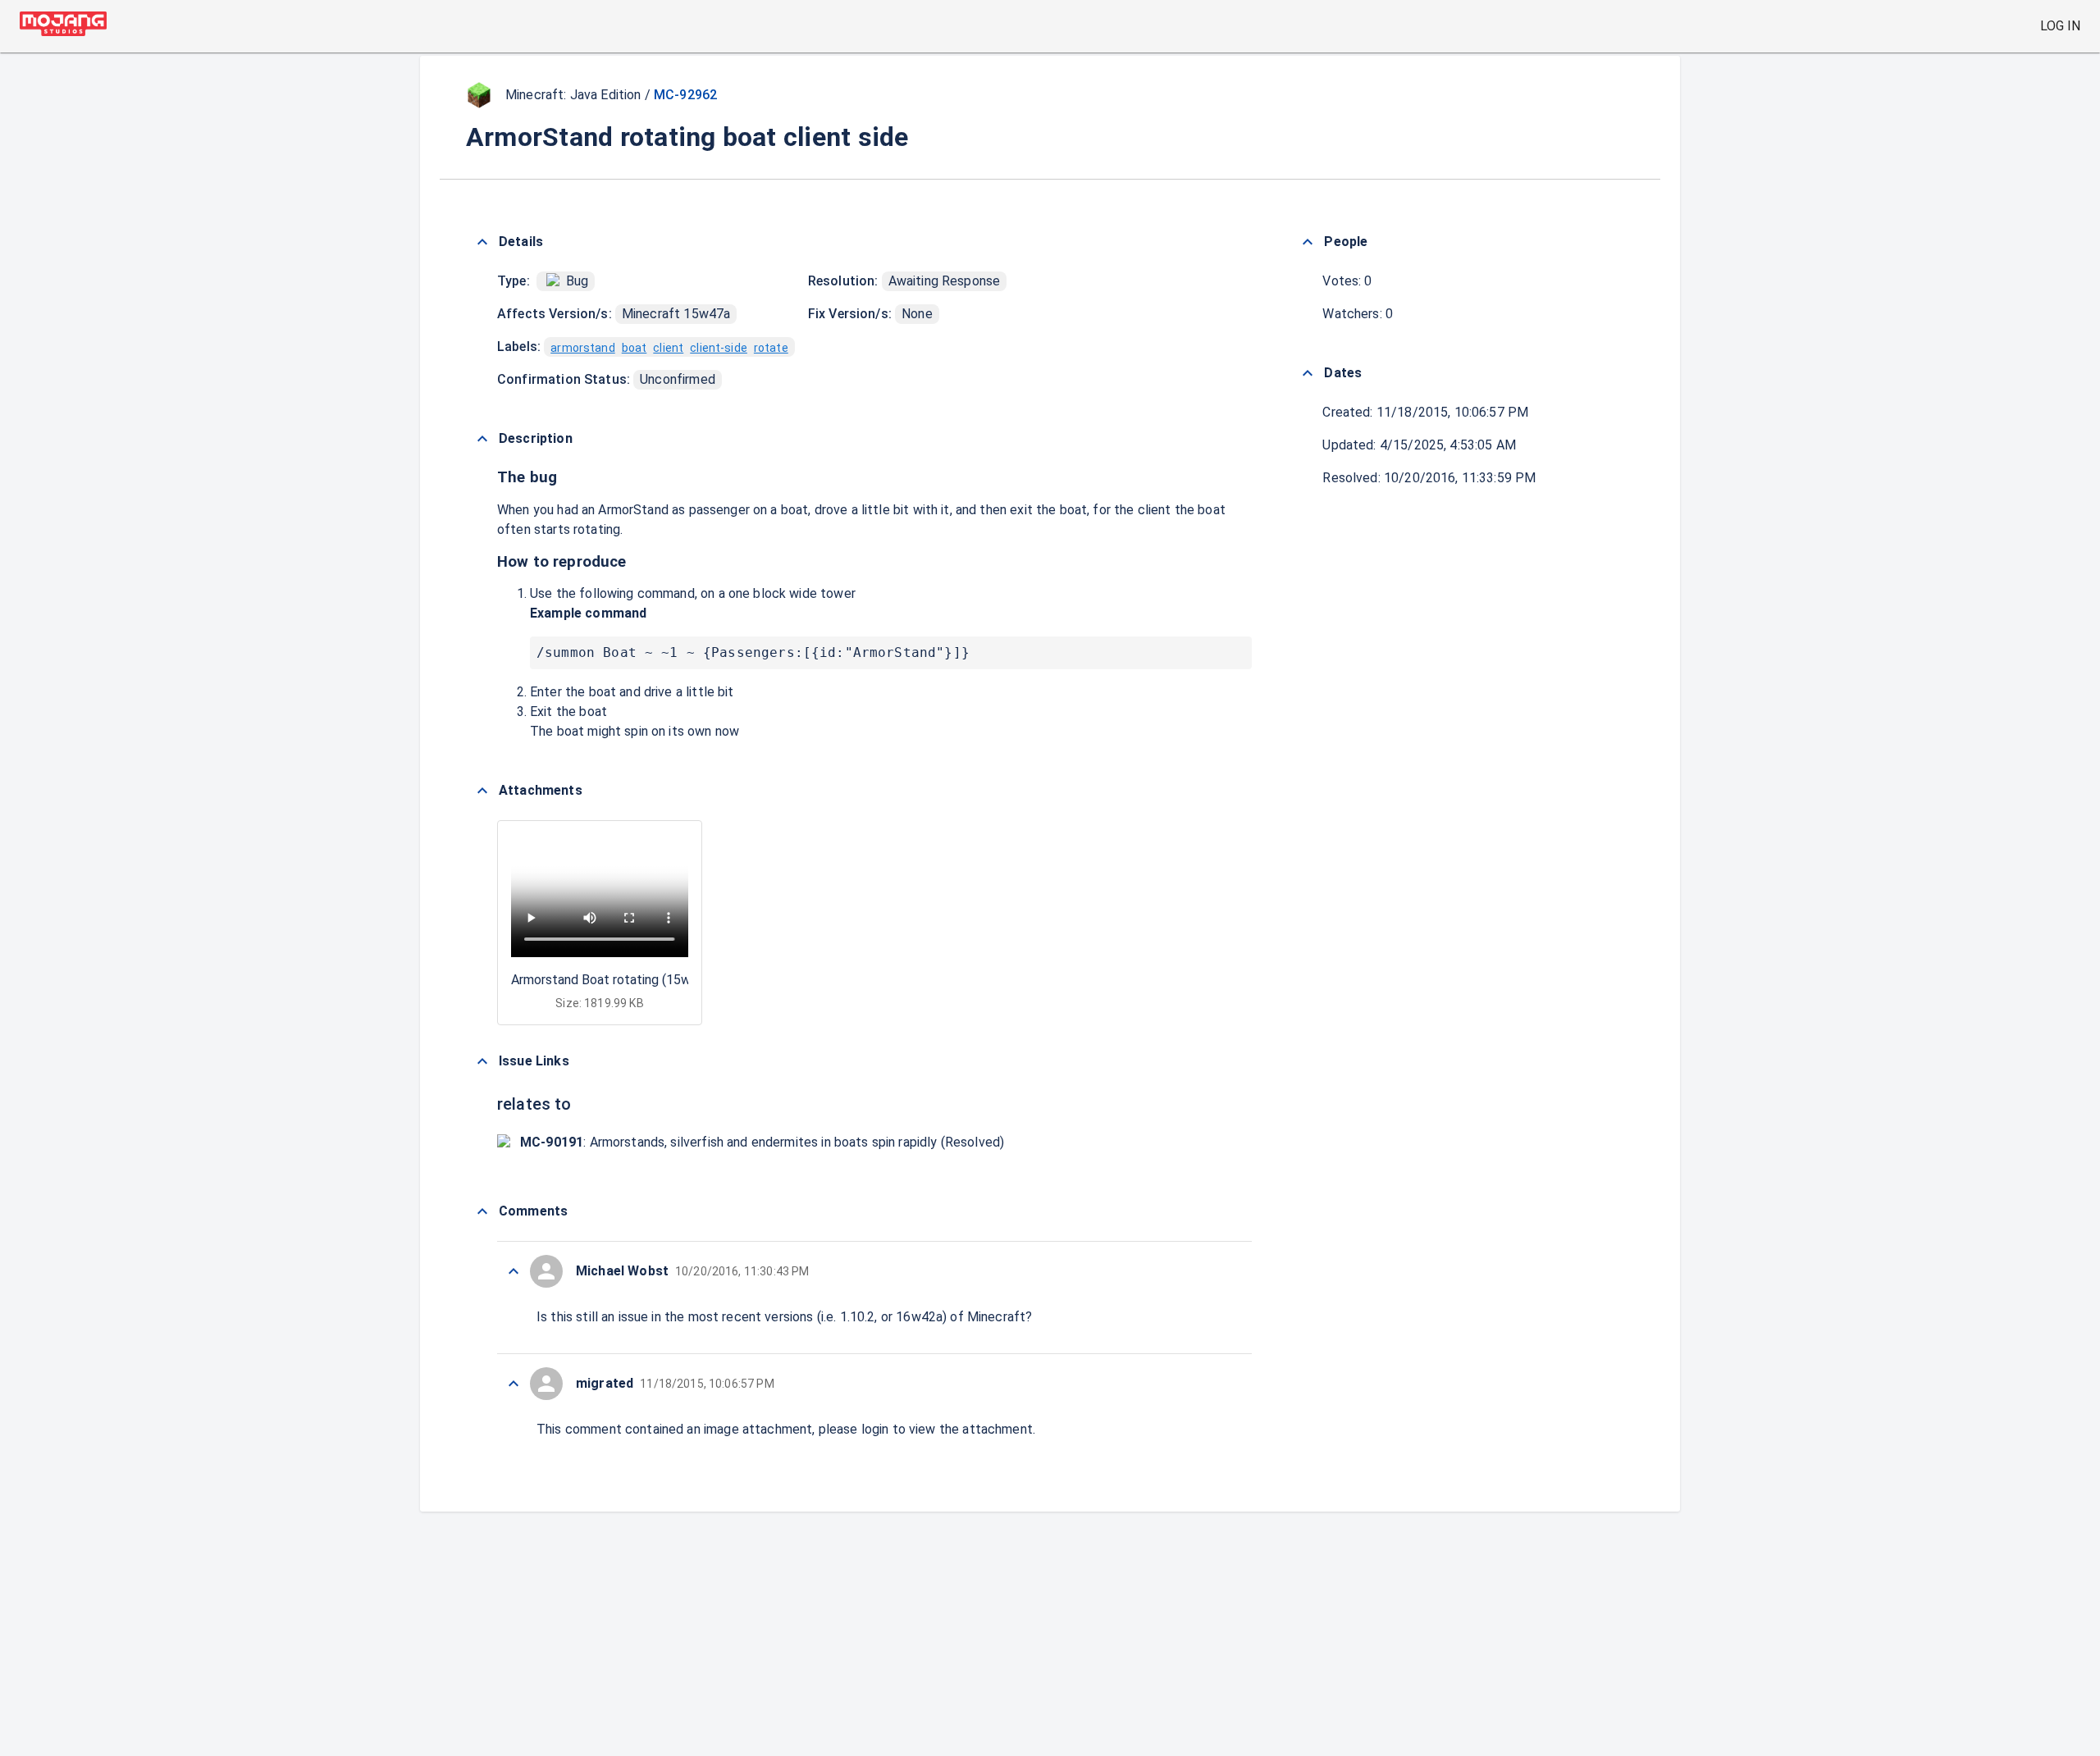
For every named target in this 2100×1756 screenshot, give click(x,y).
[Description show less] (482, 439)
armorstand (583, 348)
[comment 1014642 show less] (514, 1384)
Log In (2060, 26)
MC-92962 (685, 95)
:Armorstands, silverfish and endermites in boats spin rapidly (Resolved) (762, 1142)
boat (635, 348)
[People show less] (1308, 242)
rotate (771, 348)
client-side (719, 348)
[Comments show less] (482, 1211)
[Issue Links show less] (482, 1061)
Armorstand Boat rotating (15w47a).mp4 (628, 980)
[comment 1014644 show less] (514, 1271)
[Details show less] (482, 242)
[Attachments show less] (482, 791)
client (668, 348)
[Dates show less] (1308, 373)
